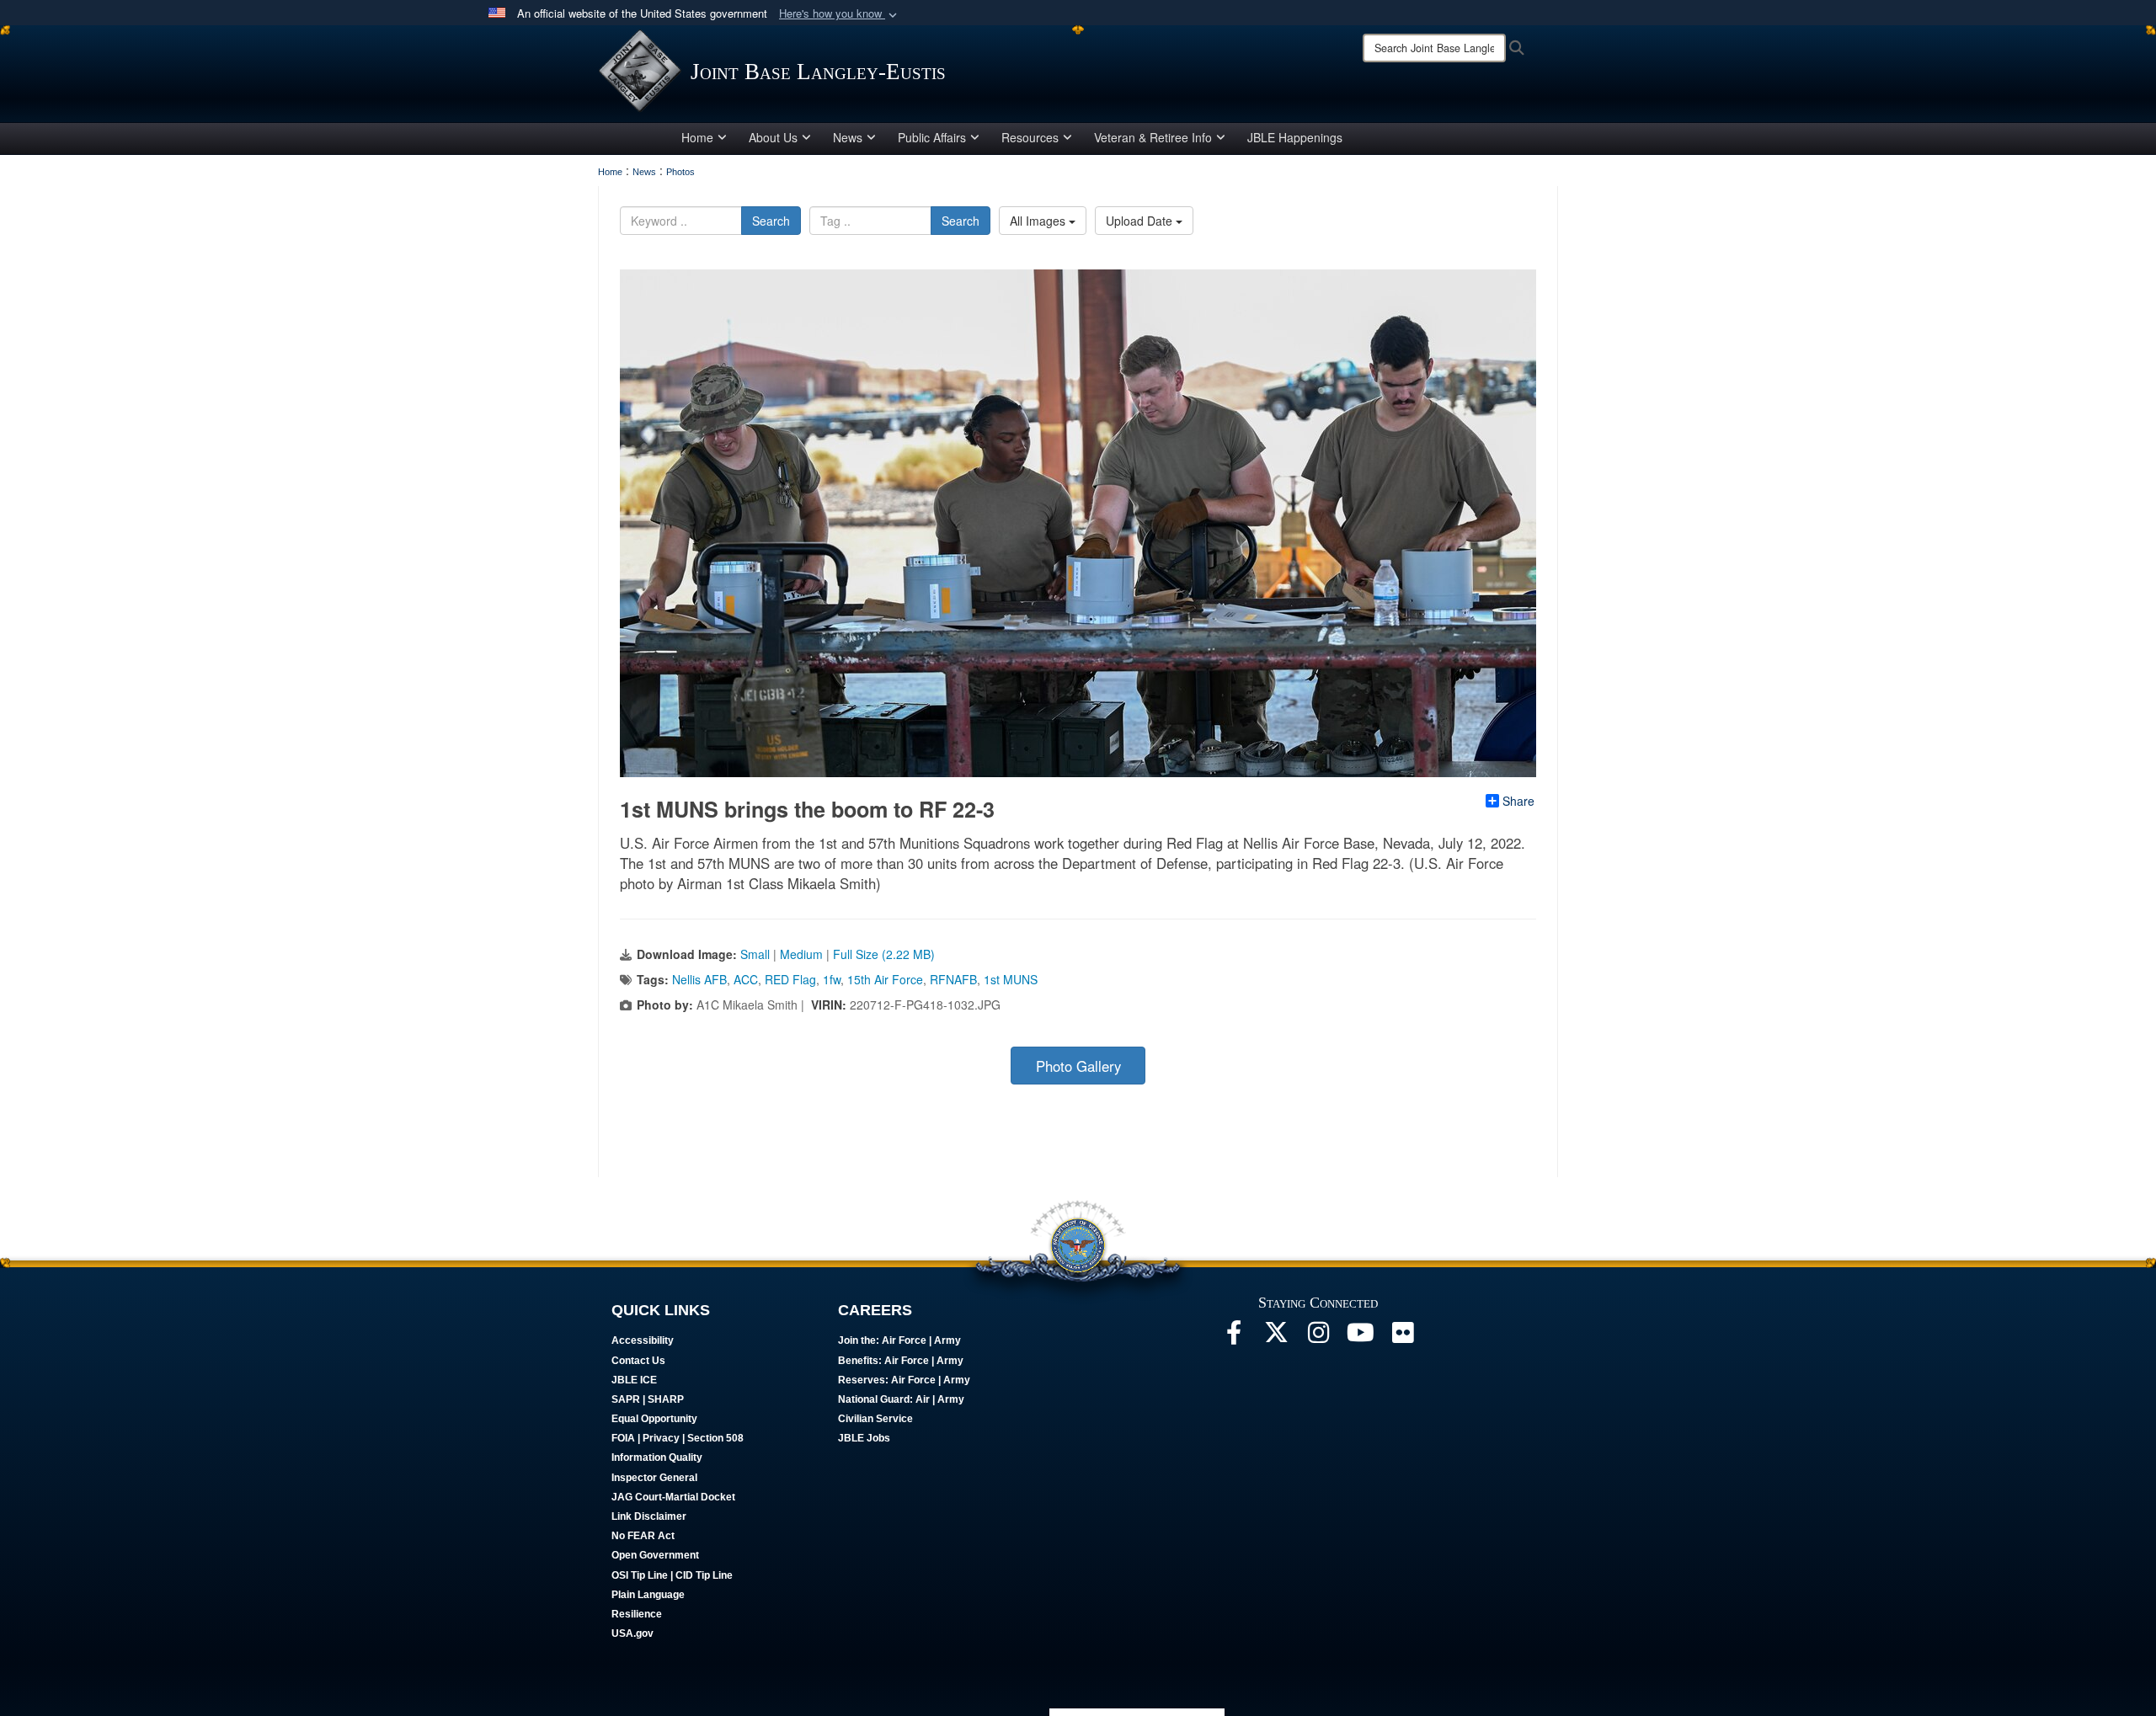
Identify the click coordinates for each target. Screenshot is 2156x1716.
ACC (746, 979)
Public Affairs (932, 137)
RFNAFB (953, 979)
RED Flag (790, 979)
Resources (1030, 137)
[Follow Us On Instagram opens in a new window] (1318, 1337)
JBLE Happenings (1295, 137)
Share (1518, 801)
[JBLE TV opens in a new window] (1360, 1337)
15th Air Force (885, 979)
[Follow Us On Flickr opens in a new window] (1402, 1337)
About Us (773, 137)
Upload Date (1141, 221)
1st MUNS (1011, 979)
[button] (840, 14)
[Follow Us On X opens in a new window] (1276, 1337)
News (848, 137)
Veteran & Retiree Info (1153, 137)
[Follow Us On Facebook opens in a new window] (1234, 1337)
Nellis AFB (699, 979)
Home (697, 137)
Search (771, 221)
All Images (1039, 221)
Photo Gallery (1078, 1066)
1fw (832, 979)
